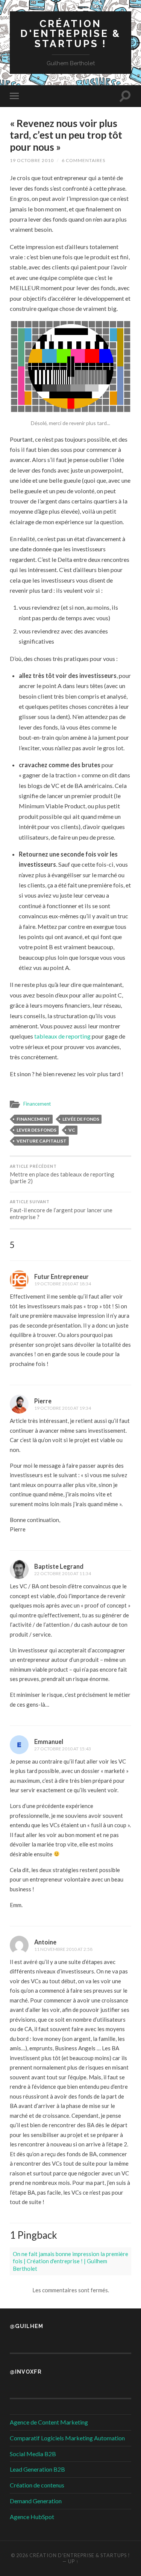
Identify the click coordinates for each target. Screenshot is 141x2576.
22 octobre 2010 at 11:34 (63, 1573)
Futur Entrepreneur (61, 1277)
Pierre (43, 1401)
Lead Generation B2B (37, 2469)
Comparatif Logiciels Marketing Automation (67, 2438)
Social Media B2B (33, 2454)
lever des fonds (36, 1130)
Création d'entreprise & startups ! (70, 34)
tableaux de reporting (62, 1036)
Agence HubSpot (32, 2517)
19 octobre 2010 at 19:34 (63, 1408)
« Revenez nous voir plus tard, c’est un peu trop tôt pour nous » (66, 135)
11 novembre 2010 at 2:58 (63, 1949)
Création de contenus (37, 2485)
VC (72, 1130)
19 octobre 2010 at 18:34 (63, 1284)
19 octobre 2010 (32, 160)
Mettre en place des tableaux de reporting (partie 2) (62, 1174)
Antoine (45, 1942)
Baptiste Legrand (59, 1566)
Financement (37, 1104)
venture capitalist (42, 1141)
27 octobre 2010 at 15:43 (63, 1749)
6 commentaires (83, 160)
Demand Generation (36, 2501)
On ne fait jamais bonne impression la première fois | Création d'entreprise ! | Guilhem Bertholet (70, 2261)
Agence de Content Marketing (49, 2422)
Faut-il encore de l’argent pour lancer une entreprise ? (61, 1210)
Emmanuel (49, 1742)
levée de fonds (81, 1119)
